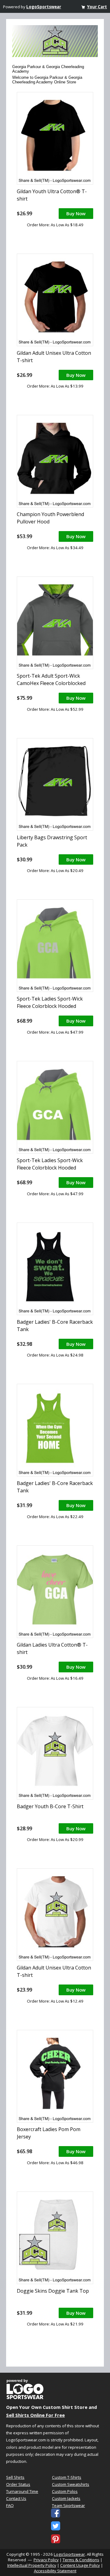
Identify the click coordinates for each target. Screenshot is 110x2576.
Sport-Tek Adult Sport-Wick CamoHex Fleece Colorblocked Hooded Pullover (51, 683)
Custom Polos (65, 2491)
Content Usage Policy (80, 2565)
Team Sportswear (68, 2505)
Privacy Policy (46, 2560)
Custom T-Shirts (67, 2477)
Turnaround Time (22, 2491)
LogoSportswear (44, 7)
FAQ (10, 2505)
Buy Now (76, 213)
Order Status (18, 2484)
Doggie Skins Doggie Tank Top (53, 2291)
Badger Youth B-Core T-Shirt (50, 1806)
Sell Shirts (15, 2477)
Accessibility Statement (55, 2571)
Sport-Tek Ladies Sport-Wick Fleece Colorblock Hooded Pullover (50, 1006)
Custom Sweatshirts (71, 2484)
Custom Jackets (66, 2498)
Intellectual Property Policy (32, 2565)
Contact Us (16, 2498)
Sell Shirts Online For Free (35, 2415)
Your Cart (97, 7)
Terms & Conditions (81, 2560)
